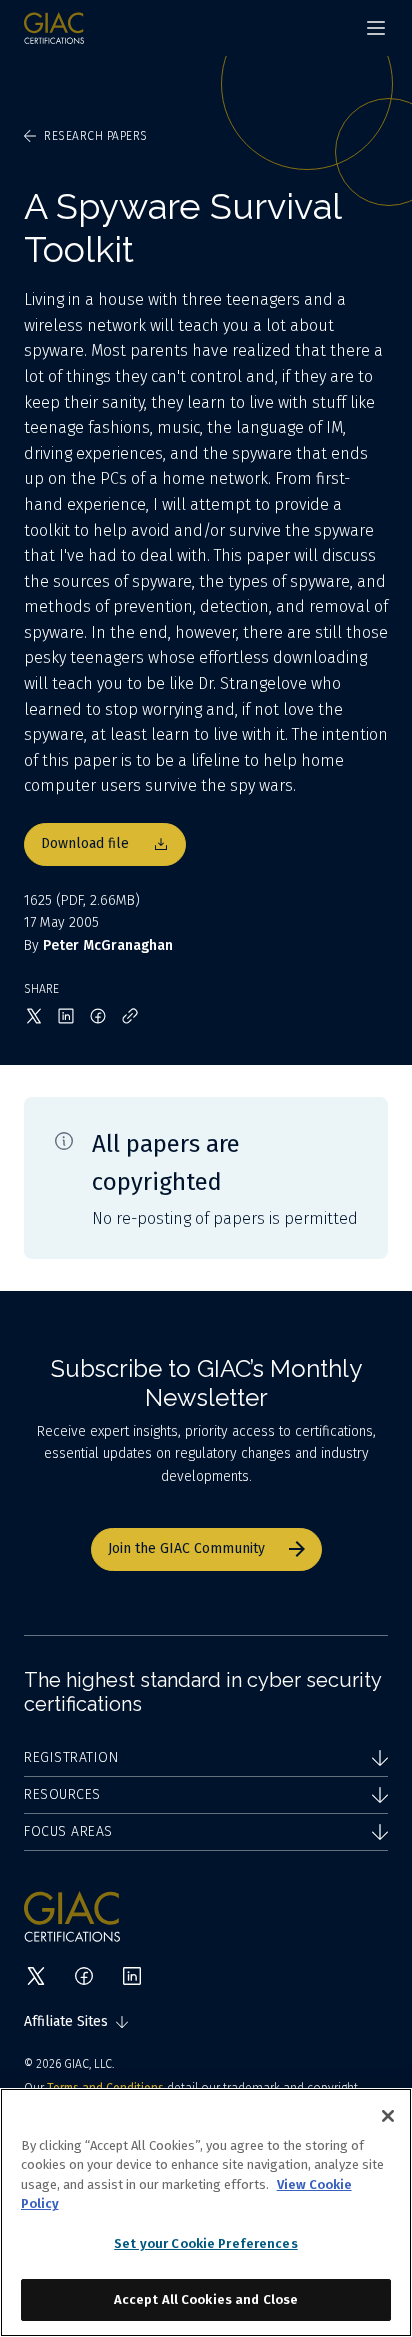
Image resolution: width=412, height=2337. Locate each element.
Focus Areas (68, 1831)
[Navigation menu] (376, 28)
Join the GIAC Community (186, 1548)
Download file (85, 843)
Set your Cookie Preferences (206, 2243)
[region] (206, 2212)
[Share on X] (34, 1016)
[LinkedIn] (132, 1976)
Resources (62, 1794)
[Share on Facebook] (98, 1016)
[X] (36, 1976)
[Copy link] (130, 1016)
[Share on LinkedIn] (66, 1016)
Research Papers (96, 136)
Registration (71, 1757)
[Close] (388, 2116)
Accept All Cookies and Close (206, 2299)
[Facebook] (84, 1976)
